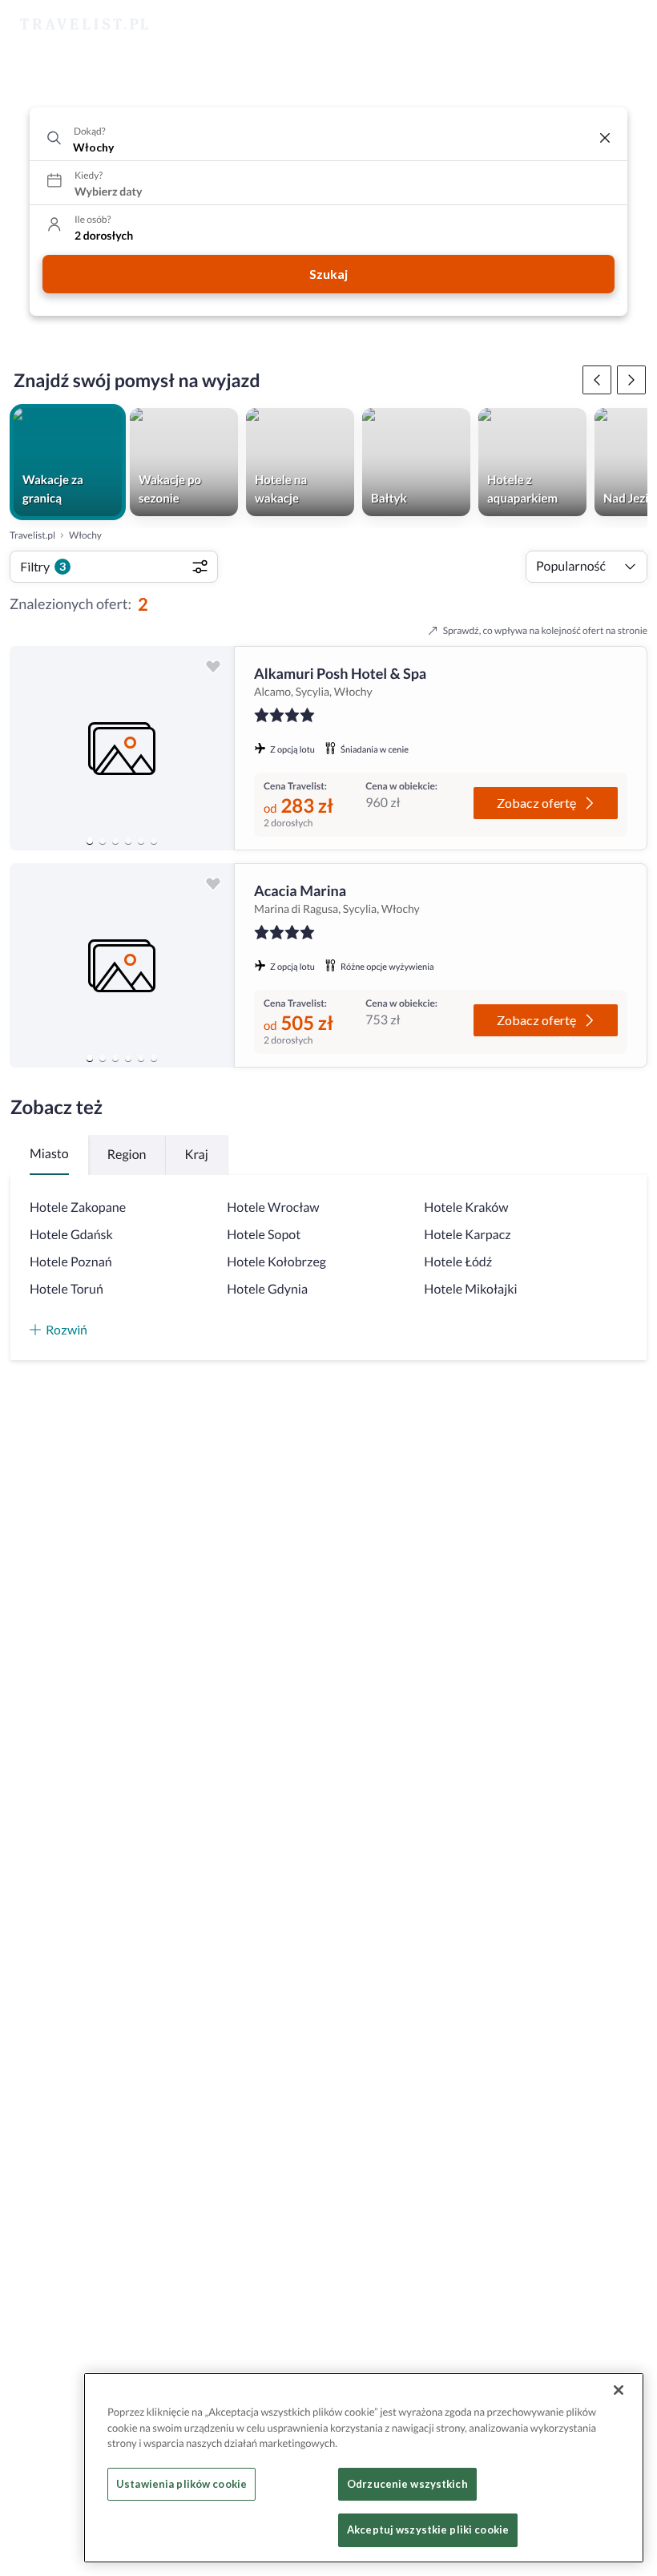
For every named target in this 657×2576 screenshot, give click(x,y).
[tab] (90, 841)
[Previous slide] (29, 749)
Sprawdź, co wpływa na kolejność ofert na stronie (545, 630)
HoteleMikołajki (470, 1289)
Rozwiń (67, 1329)
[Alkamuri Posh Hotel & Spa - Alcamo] (122, 748)
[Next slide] (215, 749)
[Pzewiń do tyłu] (631, 380)
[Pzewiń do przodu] (597, 380)
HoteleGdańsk (71, 1235)
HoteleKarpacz (467, 1235)
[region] (122, 748)
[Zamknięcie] (619, 2390)
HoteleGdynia (267, 1289)
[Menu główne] (630, 25)
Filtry (43, 566)
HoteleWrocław (273, 1207)
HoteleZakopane (78, 1207)
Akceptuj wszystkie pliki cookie (428, 2530)
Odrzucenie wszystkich (407, 2484)
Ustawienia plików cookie (181, 2484)
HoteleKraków (466, 1207)
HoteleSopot (264, 1235)
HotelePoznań (71, 1262)
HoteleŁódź (458, 1262)
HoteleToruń (67, 1289)
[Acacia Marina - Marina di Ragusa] (122, 965)
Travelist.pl (32, 535)
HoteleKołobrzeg (276, 1262)
